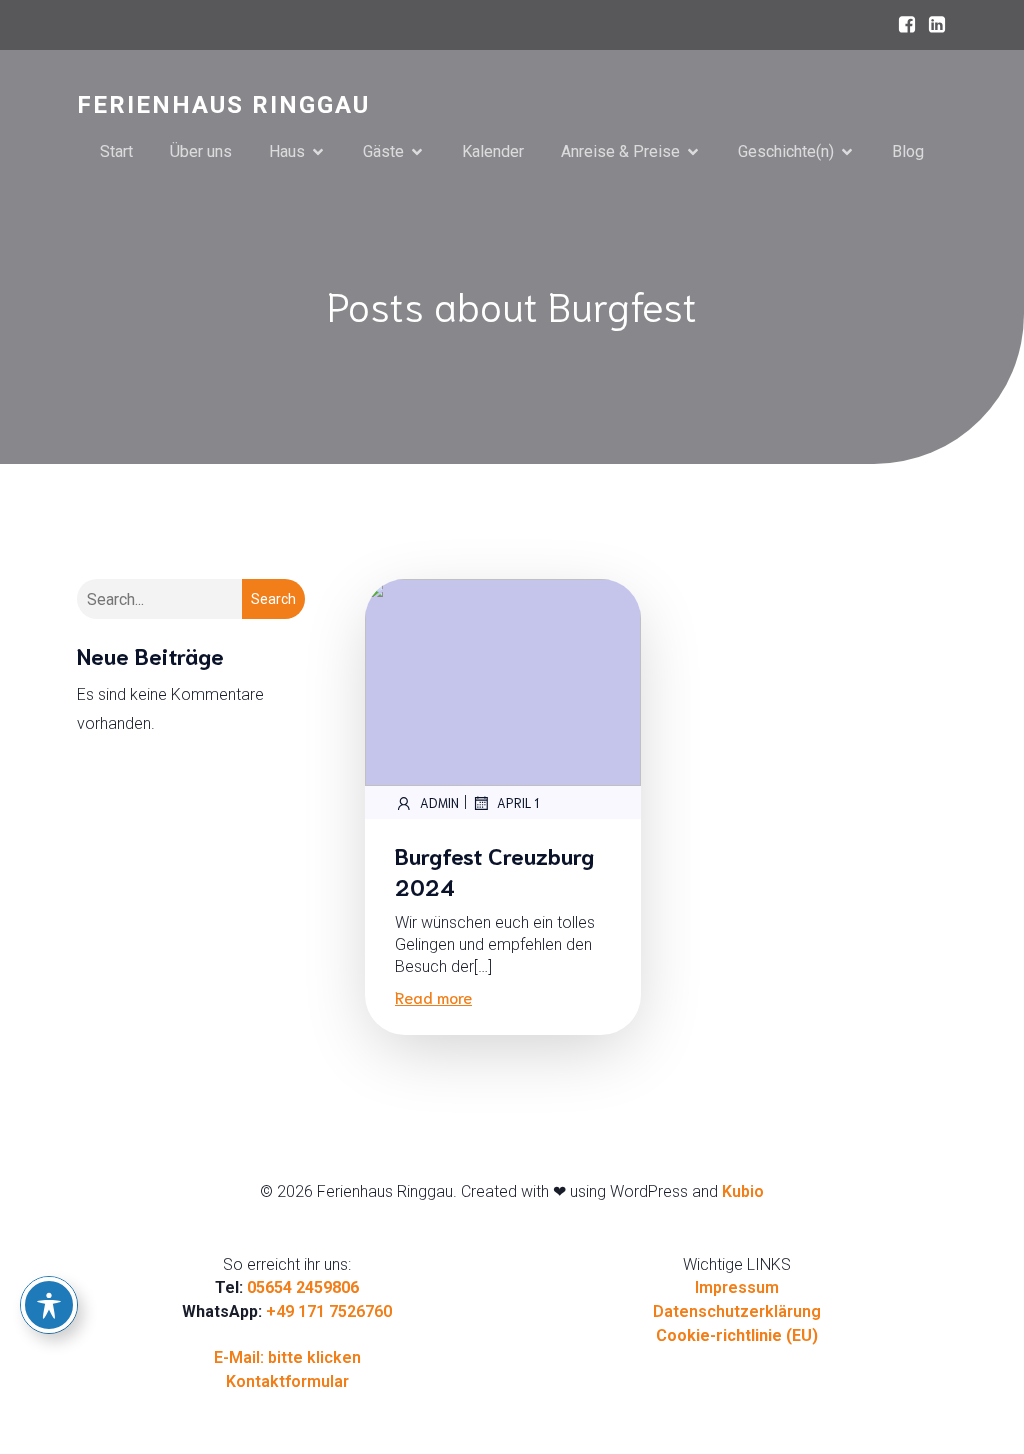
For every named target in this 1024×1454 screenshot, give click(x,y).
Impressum (737, 1287)
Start (116, 151)
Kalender (493, 151)
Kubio (743, 1191)
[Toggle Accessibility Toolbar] (49, 1305)
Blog (908, 151)
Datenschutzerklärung (737, 1311)
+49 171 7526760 (329, 1311)
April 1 (518, 802)
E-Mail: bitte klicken (287, 1357)
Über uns (201, 151)
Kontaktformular (287, 1381)
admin (439, 802)
